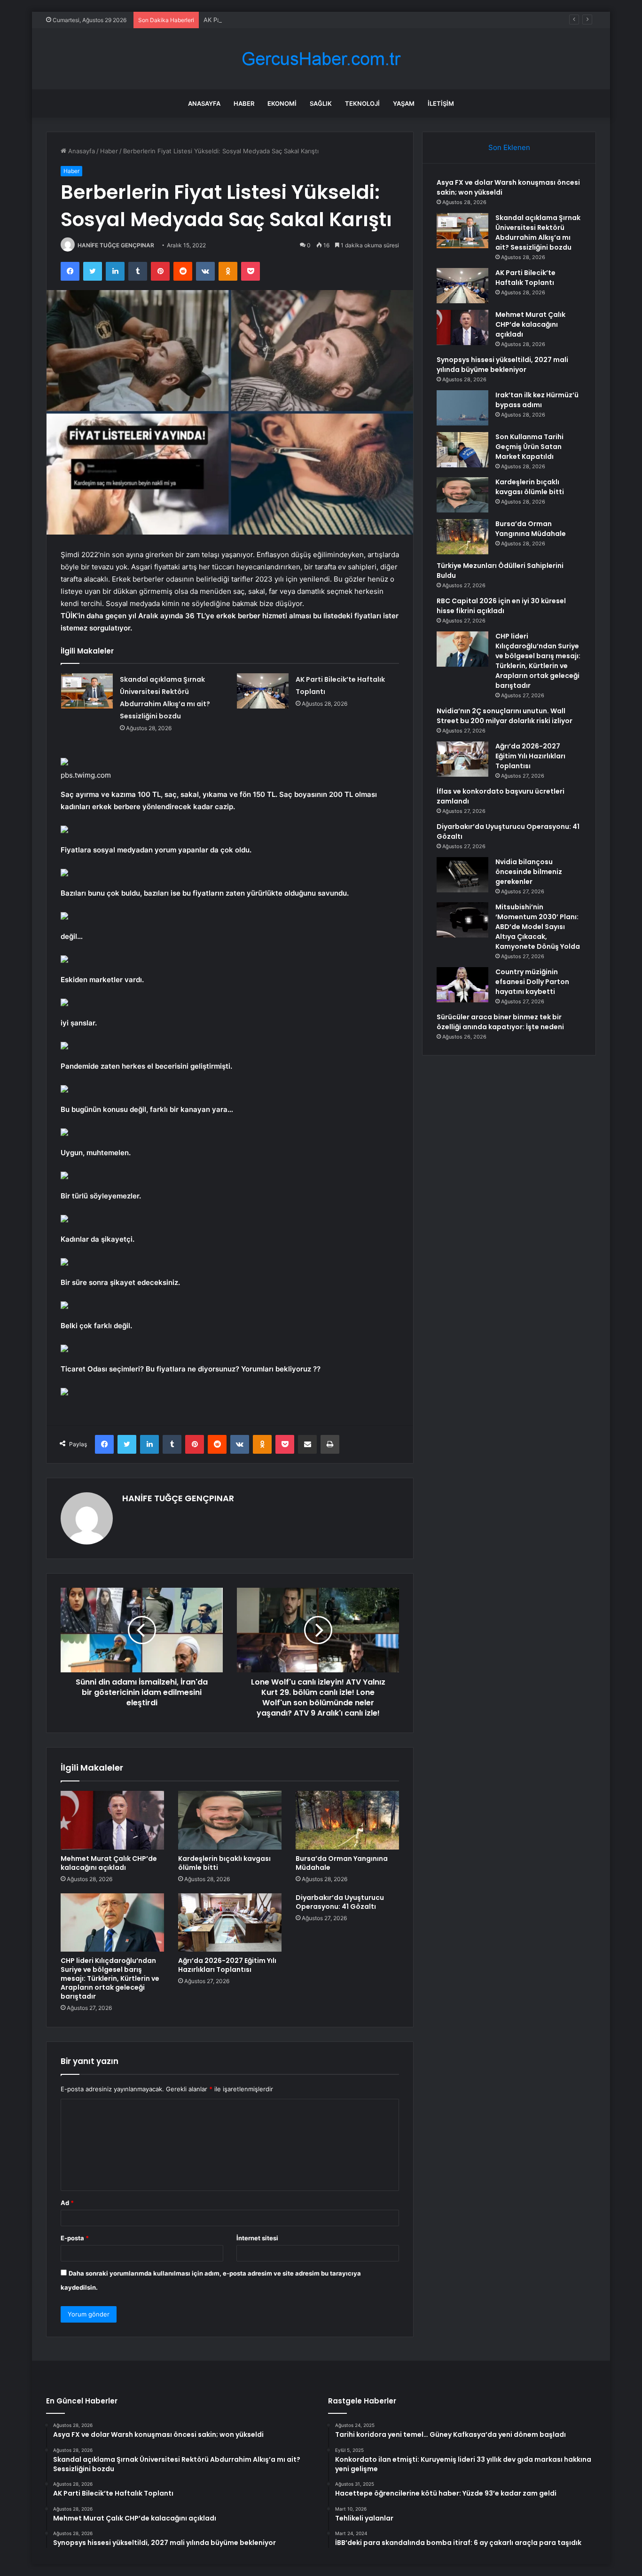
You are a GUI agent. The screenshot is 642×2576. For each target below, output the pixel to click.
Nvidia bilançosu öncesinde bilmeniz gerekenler (529, 872)
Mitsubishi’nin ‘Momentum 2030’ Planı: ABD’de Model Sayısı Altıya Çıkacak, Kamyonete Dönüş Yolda (538, 927)
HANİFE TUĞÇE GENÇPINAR (116, 245)
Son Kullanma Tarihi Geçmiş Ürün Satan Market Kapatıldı (529, 447)
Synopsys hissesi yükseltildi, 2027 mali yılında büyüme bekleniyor (502, 365)
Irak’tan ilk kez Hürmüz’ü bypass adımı (537, 400)
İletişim (441, 103)
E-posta (75, 2238)
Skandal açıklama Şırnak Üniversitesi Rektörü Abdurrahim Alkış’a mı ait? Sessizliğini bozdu (538, 232)
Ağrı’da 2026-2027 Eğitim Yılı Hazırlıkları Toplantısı (227, 1965)
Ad (67, 2203)
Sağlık (321, 103)
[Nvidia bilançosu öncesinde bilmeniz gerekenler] (462, 875)
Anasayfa (204, 103)
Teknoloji (362, 103)
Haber (244, 103)
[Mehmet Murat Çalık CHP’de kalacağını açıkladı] (112, 1820)
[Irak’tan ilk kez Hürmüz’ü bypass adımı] (462, 408)
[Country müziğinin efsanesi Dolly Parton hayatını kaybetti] (462, 985)
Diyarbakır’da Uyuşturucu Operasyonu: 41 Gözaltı (340, 1902)
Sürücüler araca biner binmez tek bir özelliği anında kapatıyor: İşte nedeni (500, 1022)
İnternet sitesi (257, 2238)
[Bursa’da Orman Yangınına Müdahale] (347, 1820)
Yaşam (404, 103)
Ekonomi (282, 103)
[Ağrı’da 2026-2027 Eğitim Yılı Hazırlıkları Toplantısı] (230, 1922)
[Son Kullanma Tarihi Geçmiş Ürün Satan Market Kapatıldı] (462, 450)
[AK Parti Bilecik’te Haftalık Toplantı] (263, 691)
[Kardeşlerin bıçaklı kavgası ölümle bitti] (230, 1820)
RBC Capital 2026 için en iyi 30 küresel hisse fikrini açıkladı (501, 606)
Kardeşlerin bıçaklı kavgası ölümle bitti (224, 1863)
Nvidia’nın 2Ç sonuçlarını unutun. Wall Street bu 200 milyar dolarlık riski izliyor (505, 716)
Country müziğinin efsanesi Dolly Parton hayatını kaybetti (532, 982)
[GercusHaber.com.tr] (321, 59)
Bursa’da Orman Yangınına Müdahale (342, 1863)
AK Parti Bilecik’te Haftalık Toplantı (253, 20)
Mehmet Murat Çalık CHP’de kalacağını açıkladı (109, 1863)
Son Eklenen (509, 147)
